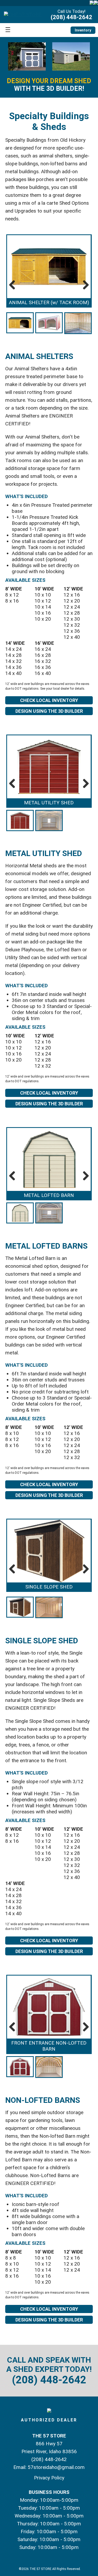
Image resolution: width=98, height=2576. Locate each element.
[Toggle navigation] (8, 30)
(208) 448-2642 (71, 17)
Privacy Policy (49, 2478)
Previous (14, 285)
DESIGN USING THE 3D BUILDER (49, 711)
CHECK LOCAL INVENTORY (49, 700)
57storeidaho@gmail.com (56, 2467)
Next (84, 285)
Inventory (83, 30)
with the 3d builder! (49, 85)
